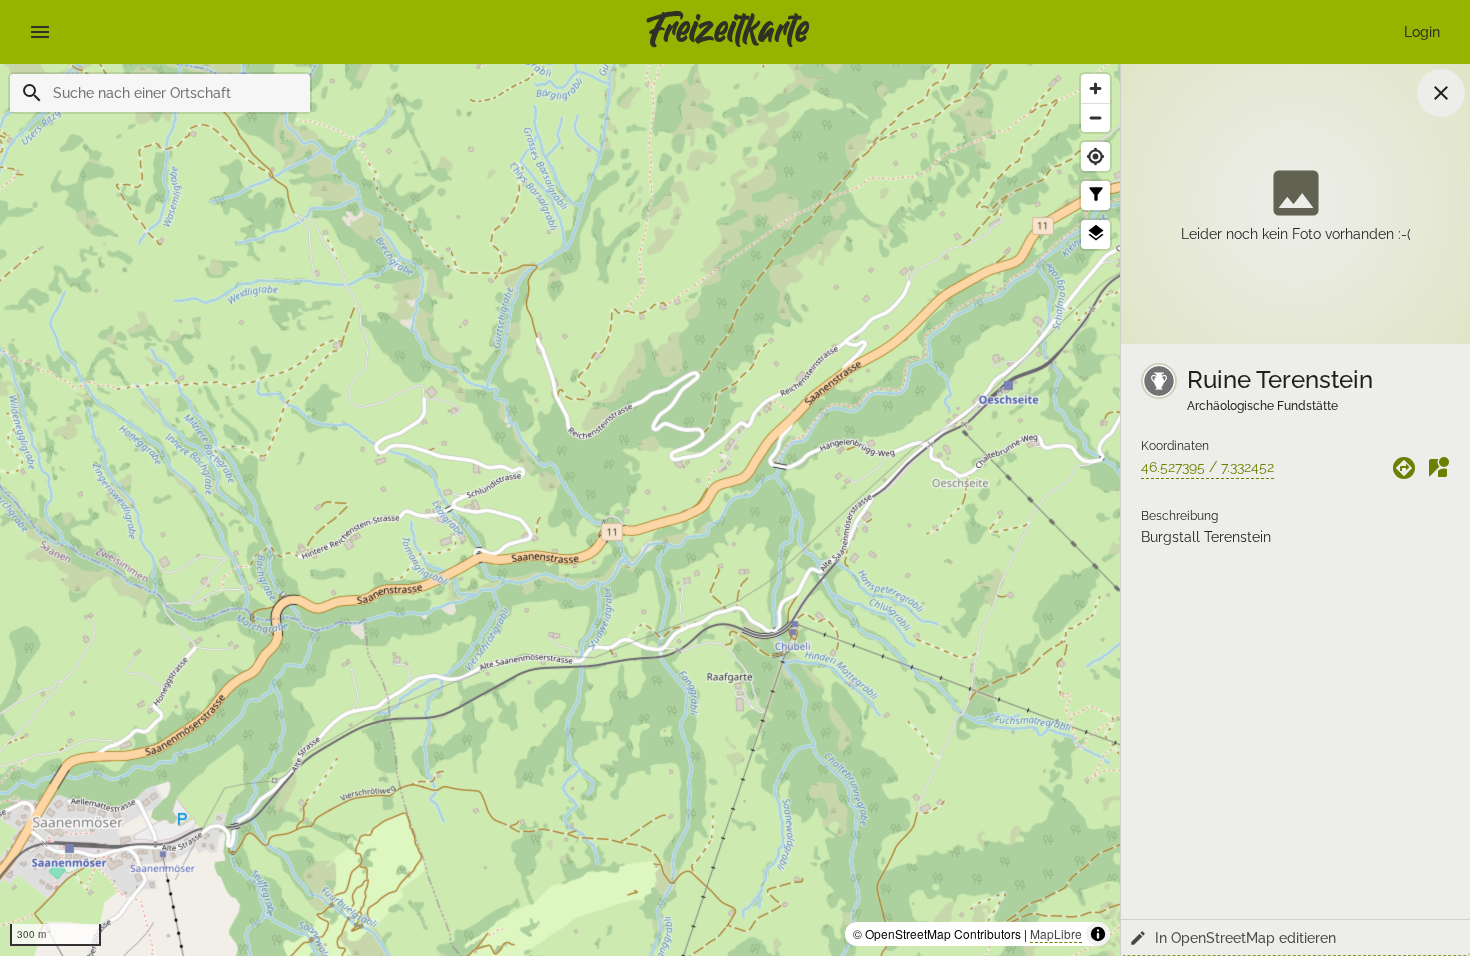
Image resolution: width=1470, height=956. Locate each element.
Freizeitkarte (727, 32)
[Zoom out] (1095, 117)
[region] (560, 510)
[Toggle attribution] (1098, 934)
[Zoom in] (1095, 88)
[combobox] (173, 93)
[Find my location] (1095, 156)
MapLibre (1056, 933)
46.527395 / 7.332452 (1207, 467)
